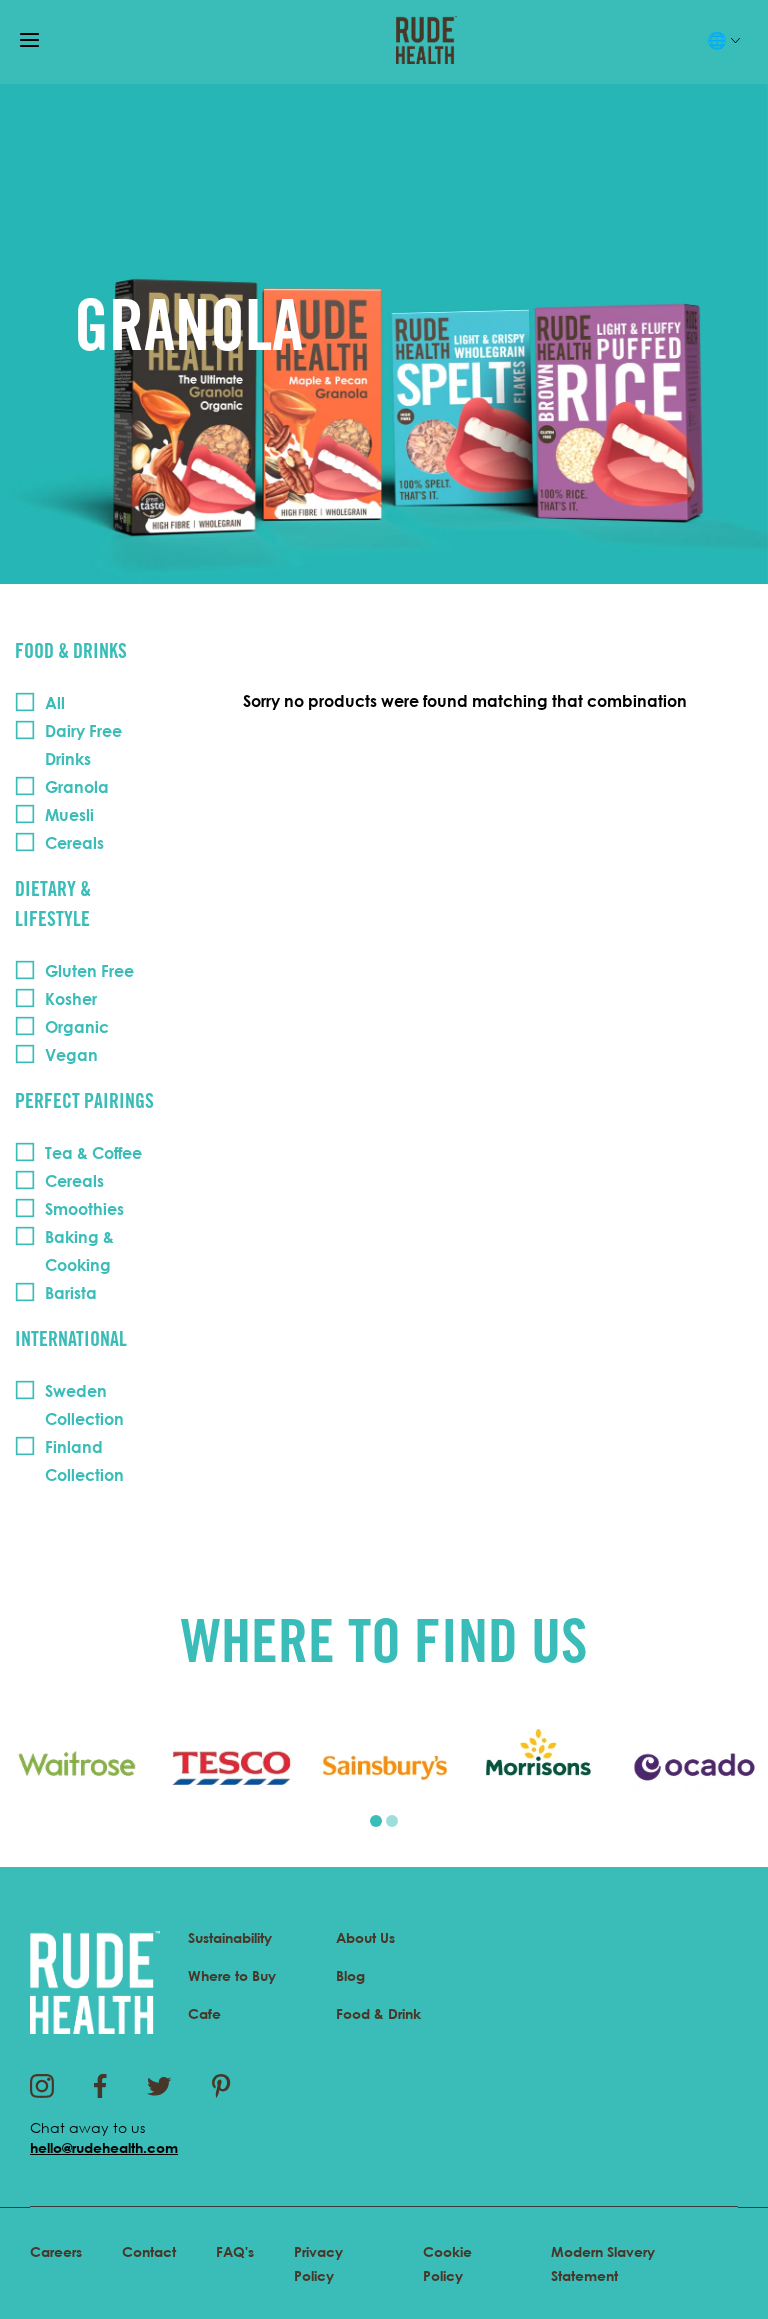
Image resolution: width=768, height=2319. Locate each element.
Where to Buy (232, 1975)
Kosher (71, 999)
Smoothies (84, 1209)
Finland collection (84, 1461)
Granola (77, 787)
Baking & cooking (79, 1251)
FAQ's (235, 2251)
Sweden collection (84, 1405)
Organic (77, 1027)
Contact (149, 2251)
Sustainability (230, 1937)
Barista (71, 1293)
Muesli (69, 815)
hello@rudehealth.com (104, 2147)
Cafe (204, 2013)
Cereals (74, 843)
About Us (365, 1937)
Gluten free (89, 971)
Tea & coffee (93, 1153)
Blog (350, 1975)
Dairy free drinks (83, 745)
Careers (56, 2251)
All (55, 703)
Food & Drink (378, 2013)
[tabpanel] (77, 1767)
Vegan (71, 1055)
